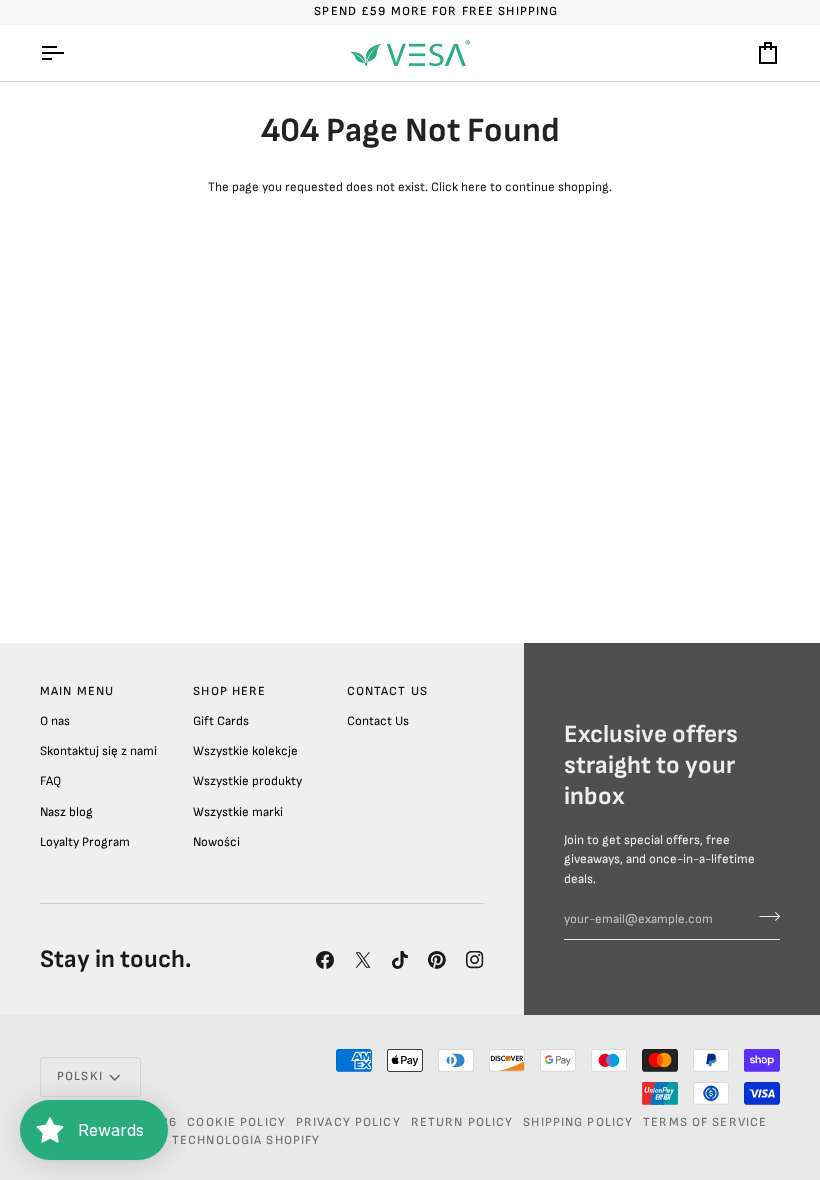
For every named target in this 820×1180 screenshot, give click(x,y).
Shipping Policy (578, 1122)
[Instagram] (475, 960)
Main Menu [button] (77, 691)
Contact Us (378, 721)
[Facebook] (325, 960)
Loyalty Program (85, 842)
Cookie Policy (236, 1122)
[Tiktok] (400, 960)
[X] (363, 960)
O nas (55, 721)
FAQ (50, 781)
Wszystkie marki (238, 812)
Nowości (216, 842)
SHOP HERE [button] (229, 691)
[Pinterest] (437, 960)
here (474, 187)
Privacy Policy (348, 1122)
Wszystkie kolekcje (245, 751)
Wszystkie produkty (247, 781)
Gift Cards (221, 721)
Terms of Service (705, 1122)
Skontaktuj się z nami (98, 751)
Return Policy (462, 1122)
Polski (80, 1076)
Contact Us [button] (387, 691)
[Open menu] (70, 53)
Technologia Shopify (246, 1140)
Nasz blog (66, 812)
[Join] (763, 917)
